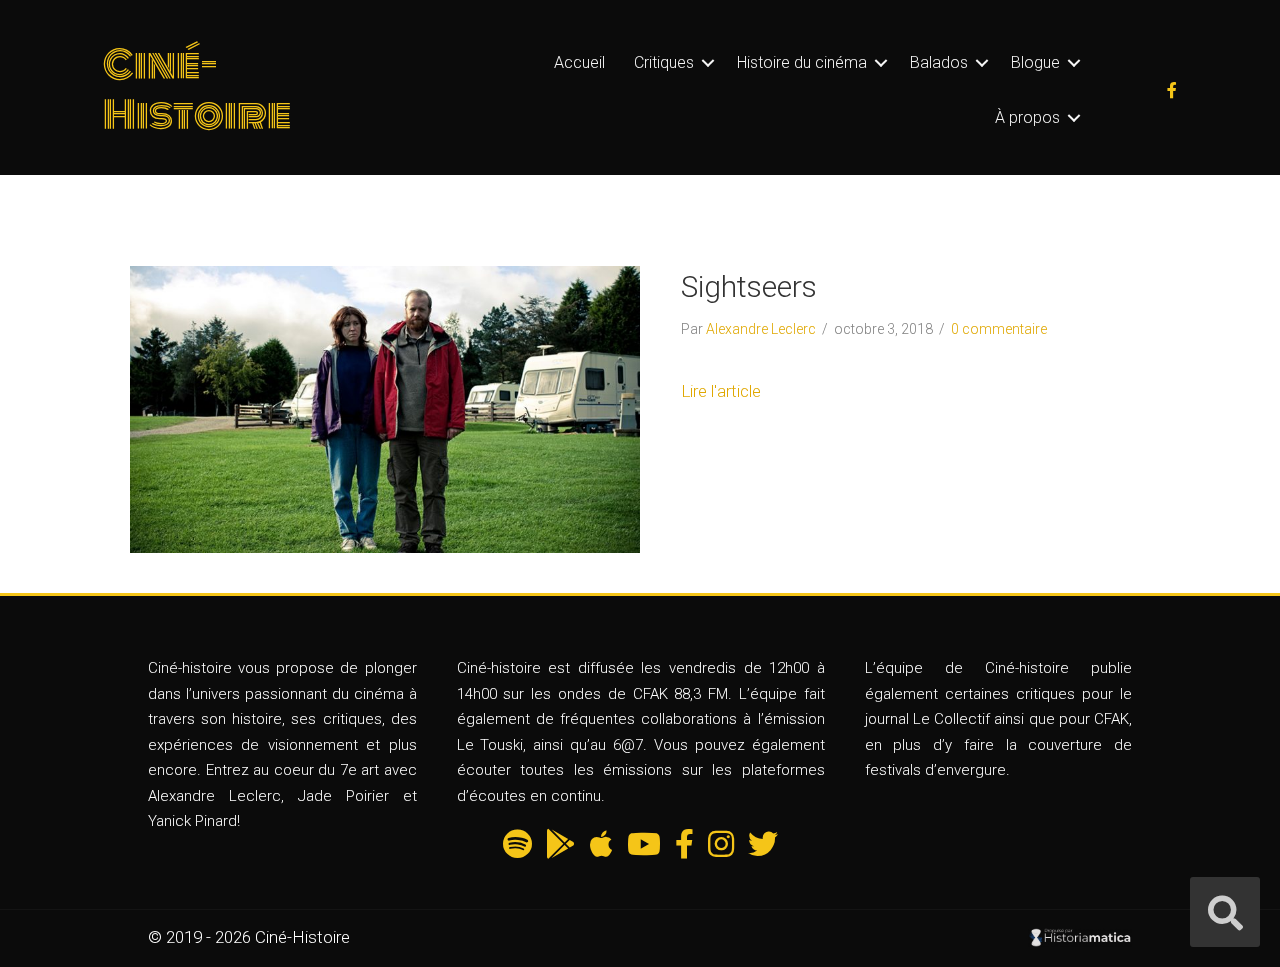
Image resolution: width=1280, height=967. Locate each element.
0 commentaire (999, 329)
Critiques (664, 62)
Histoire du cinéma (802, 62)
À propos (1027, 117)
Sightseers (749, 286)
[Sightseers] (385, 408)
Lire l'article (721, 391)
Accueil (579, 62)
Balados (939, 62)
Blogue (1035, 62)
